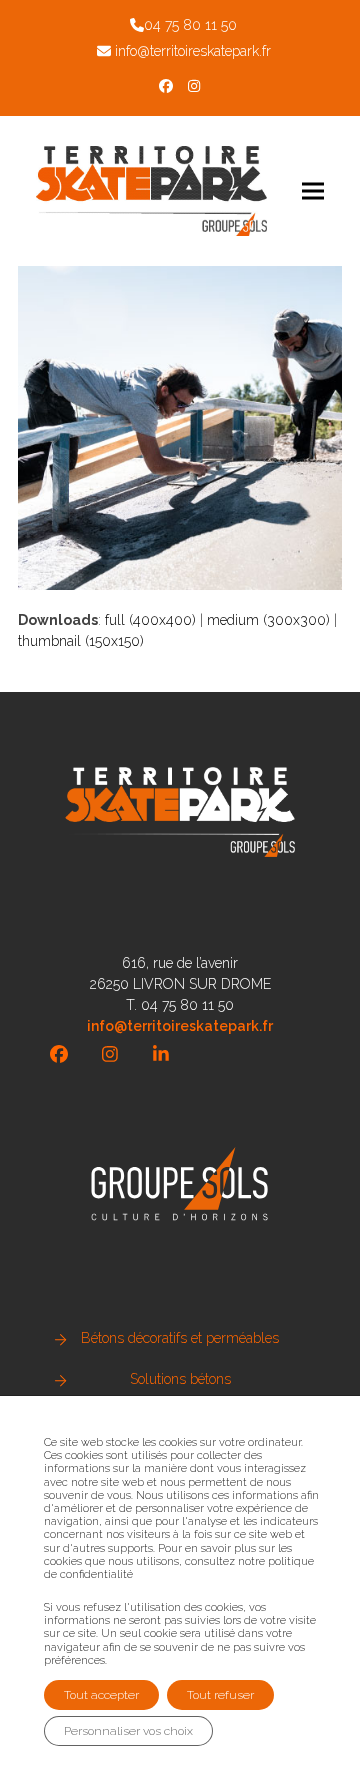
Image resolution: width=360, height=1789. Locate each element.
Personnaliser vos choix (128, 1731)
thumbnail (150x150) (81, 641)
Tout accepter (101, 1695)
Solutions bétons (180, 1379)
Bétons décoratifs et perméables (180, 1338)
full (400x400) (150, 620)
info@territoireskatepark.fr (193, 51)
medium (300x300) (268, 620)
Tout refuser (220, 1695)
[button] (313, 190)
